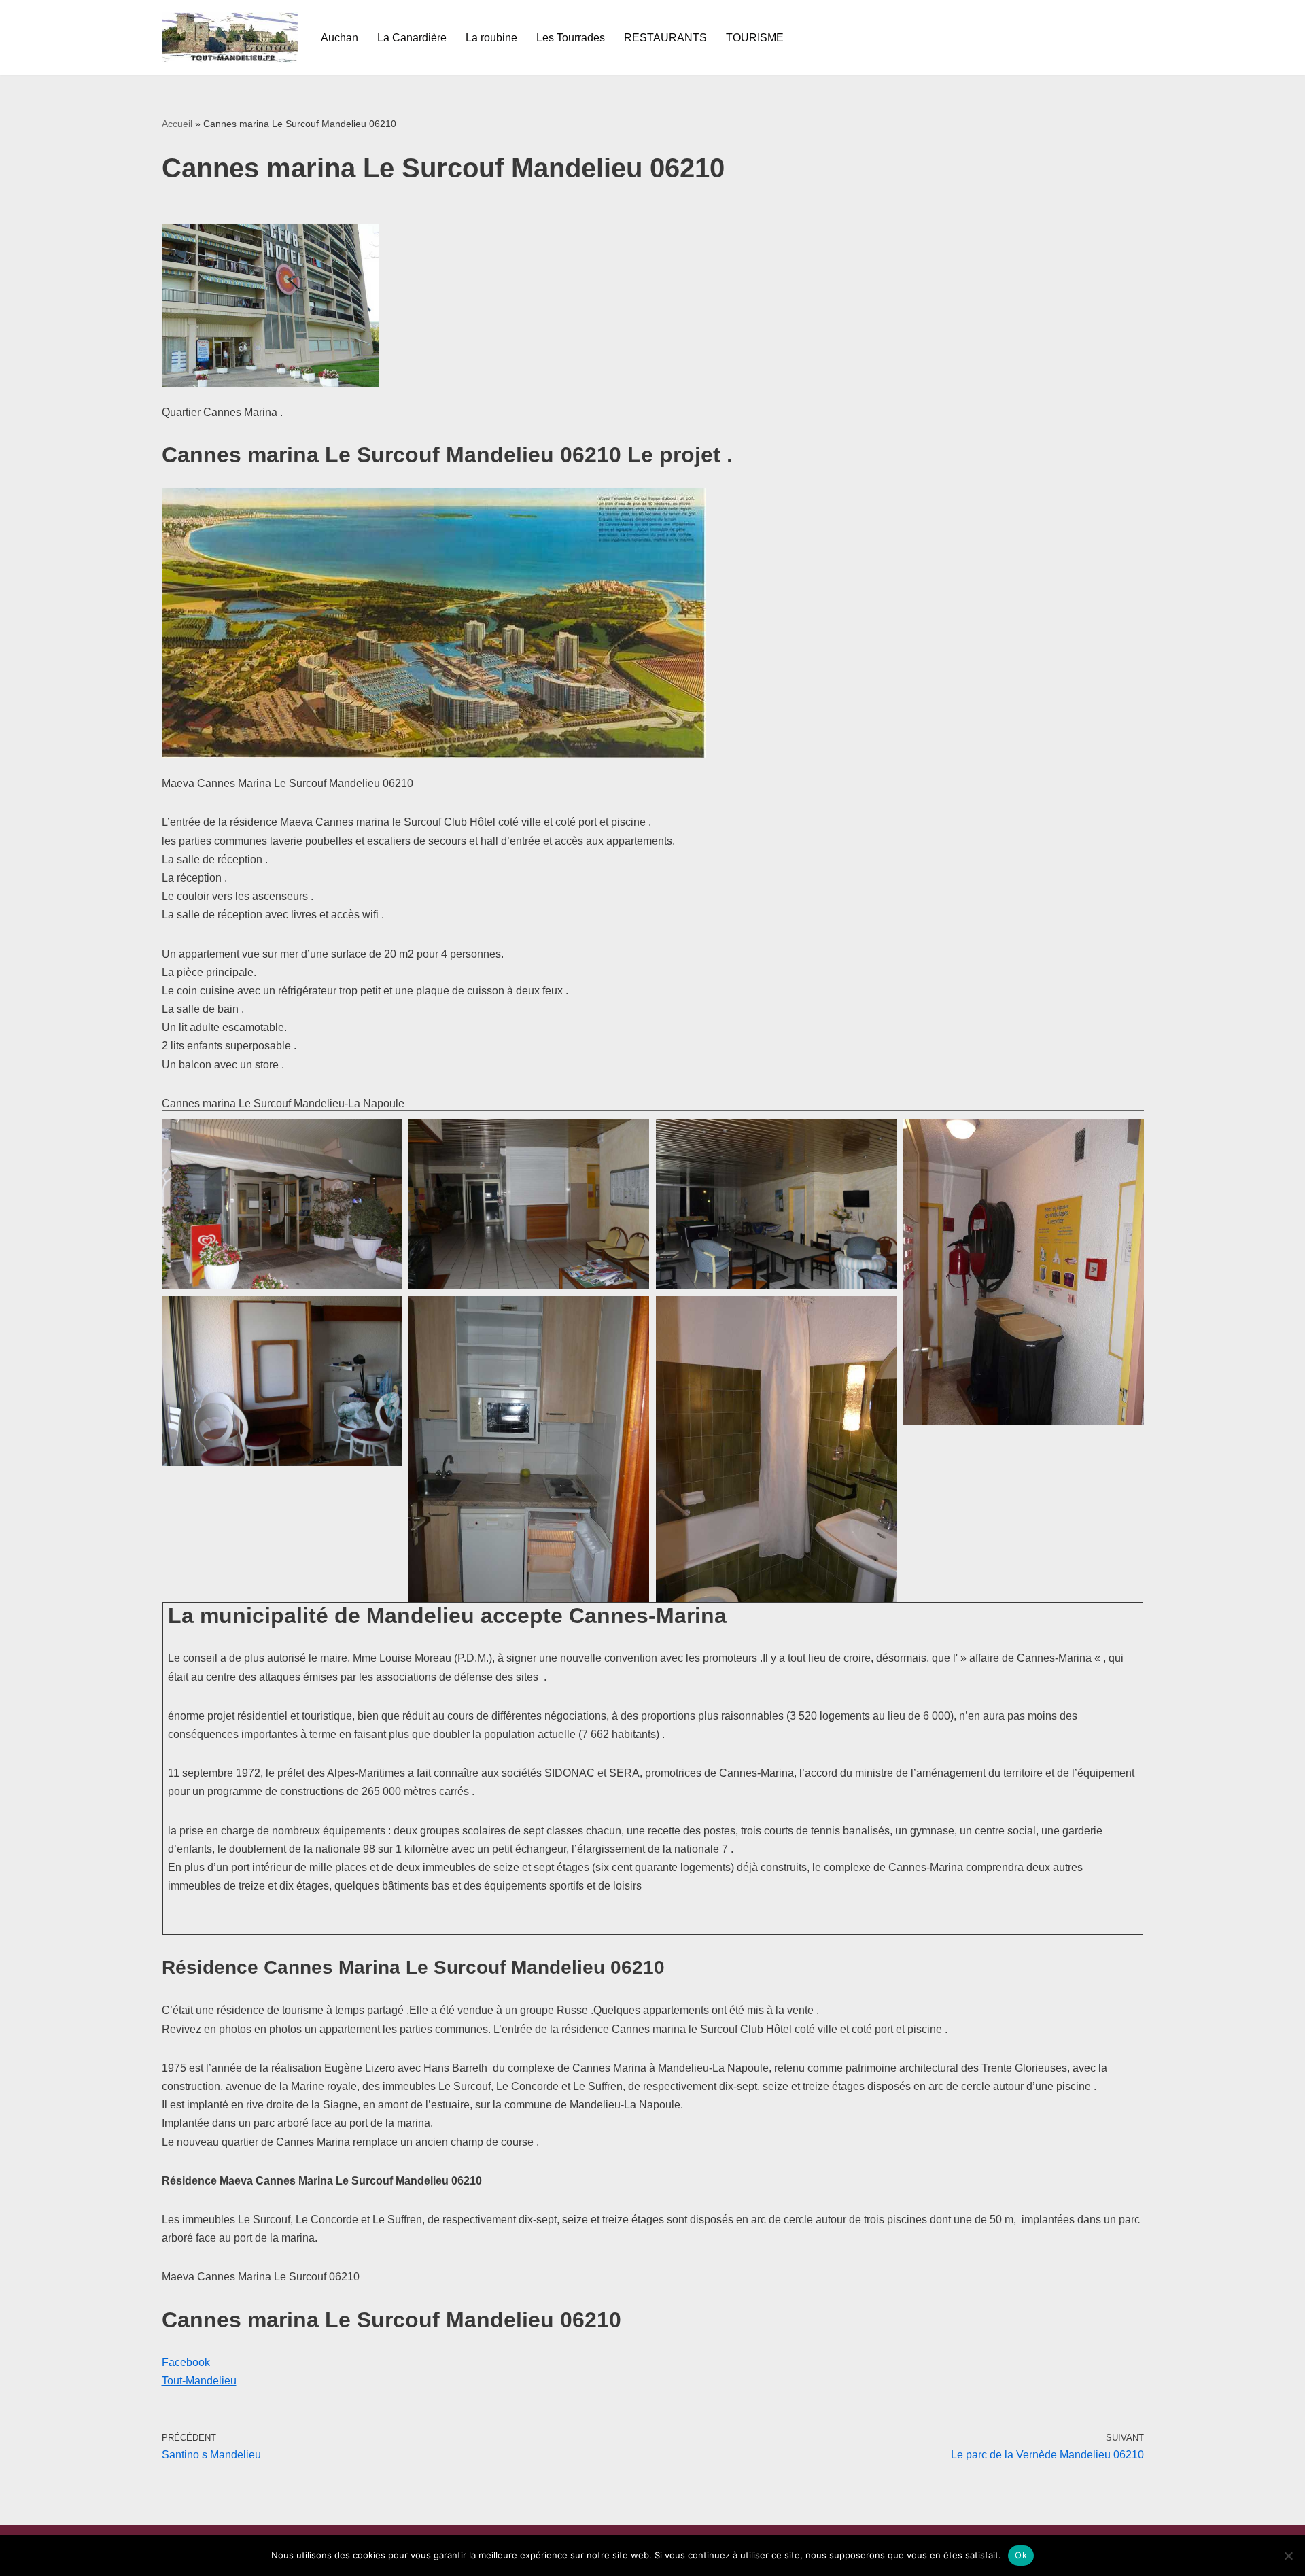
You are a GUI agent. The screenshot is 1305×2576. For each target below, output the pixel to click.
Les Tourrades (571, 38)
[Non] (1288, 2556)
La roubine (491, 38)
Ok (1021, 2555)
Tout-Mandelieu (199, 2381)
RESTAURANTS (665, 38)
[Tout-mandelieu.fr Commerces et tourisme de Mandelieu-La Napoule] (230, 38)
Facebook (186, 2362)
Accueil (177, 124)
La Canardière (412, 38)
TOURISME (755, 38)
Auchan (340, 38)
